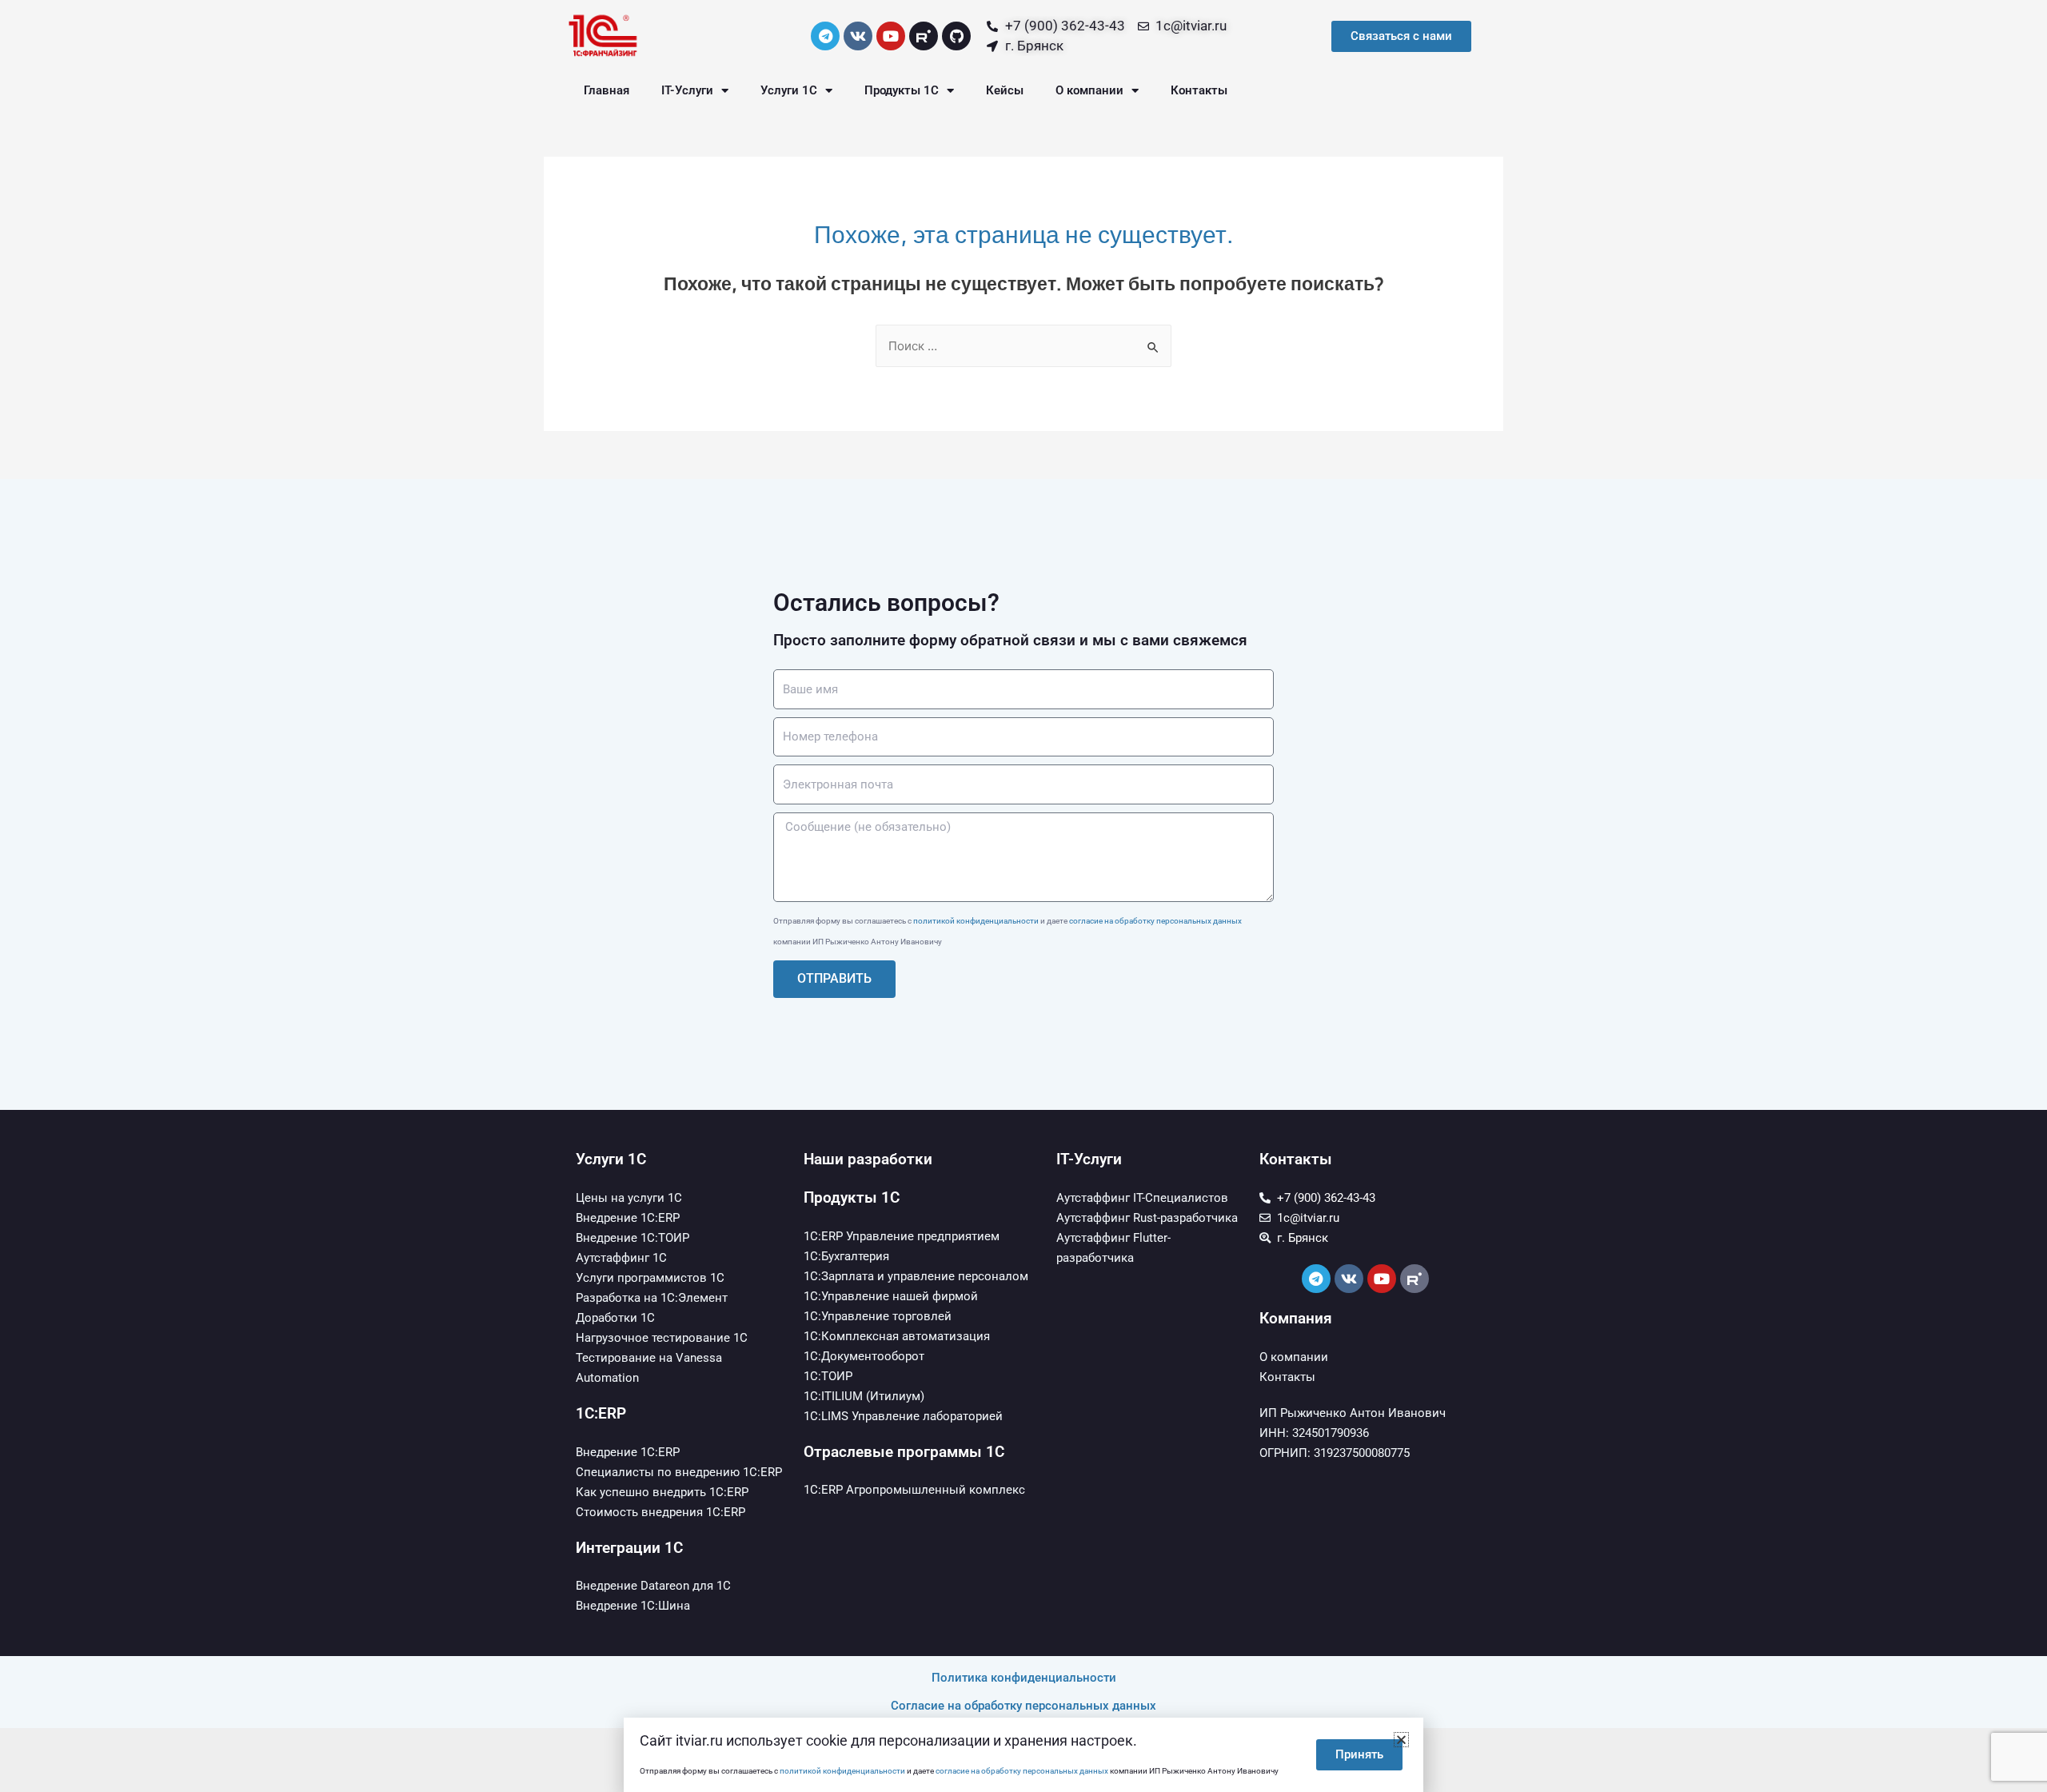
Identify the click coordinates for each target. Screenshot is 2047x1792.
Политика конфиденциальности (1024, 1678)
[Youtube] (891, 36)
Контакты (1199, 90)
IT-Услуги (687, 90)
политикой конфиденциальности (976, 921)
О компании (1089, 90)
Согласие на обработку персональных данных (1023, 1706)
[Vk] (858, 36)
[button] (1401, 1740)
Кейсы (1005, 90)
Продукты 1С (902, 90)
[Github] (956, 36)
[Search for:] (1023, 346)
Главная (607, 90)
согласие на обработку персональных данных (1155, 921)
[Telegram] (825, 36)
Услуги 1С (789, 90)
